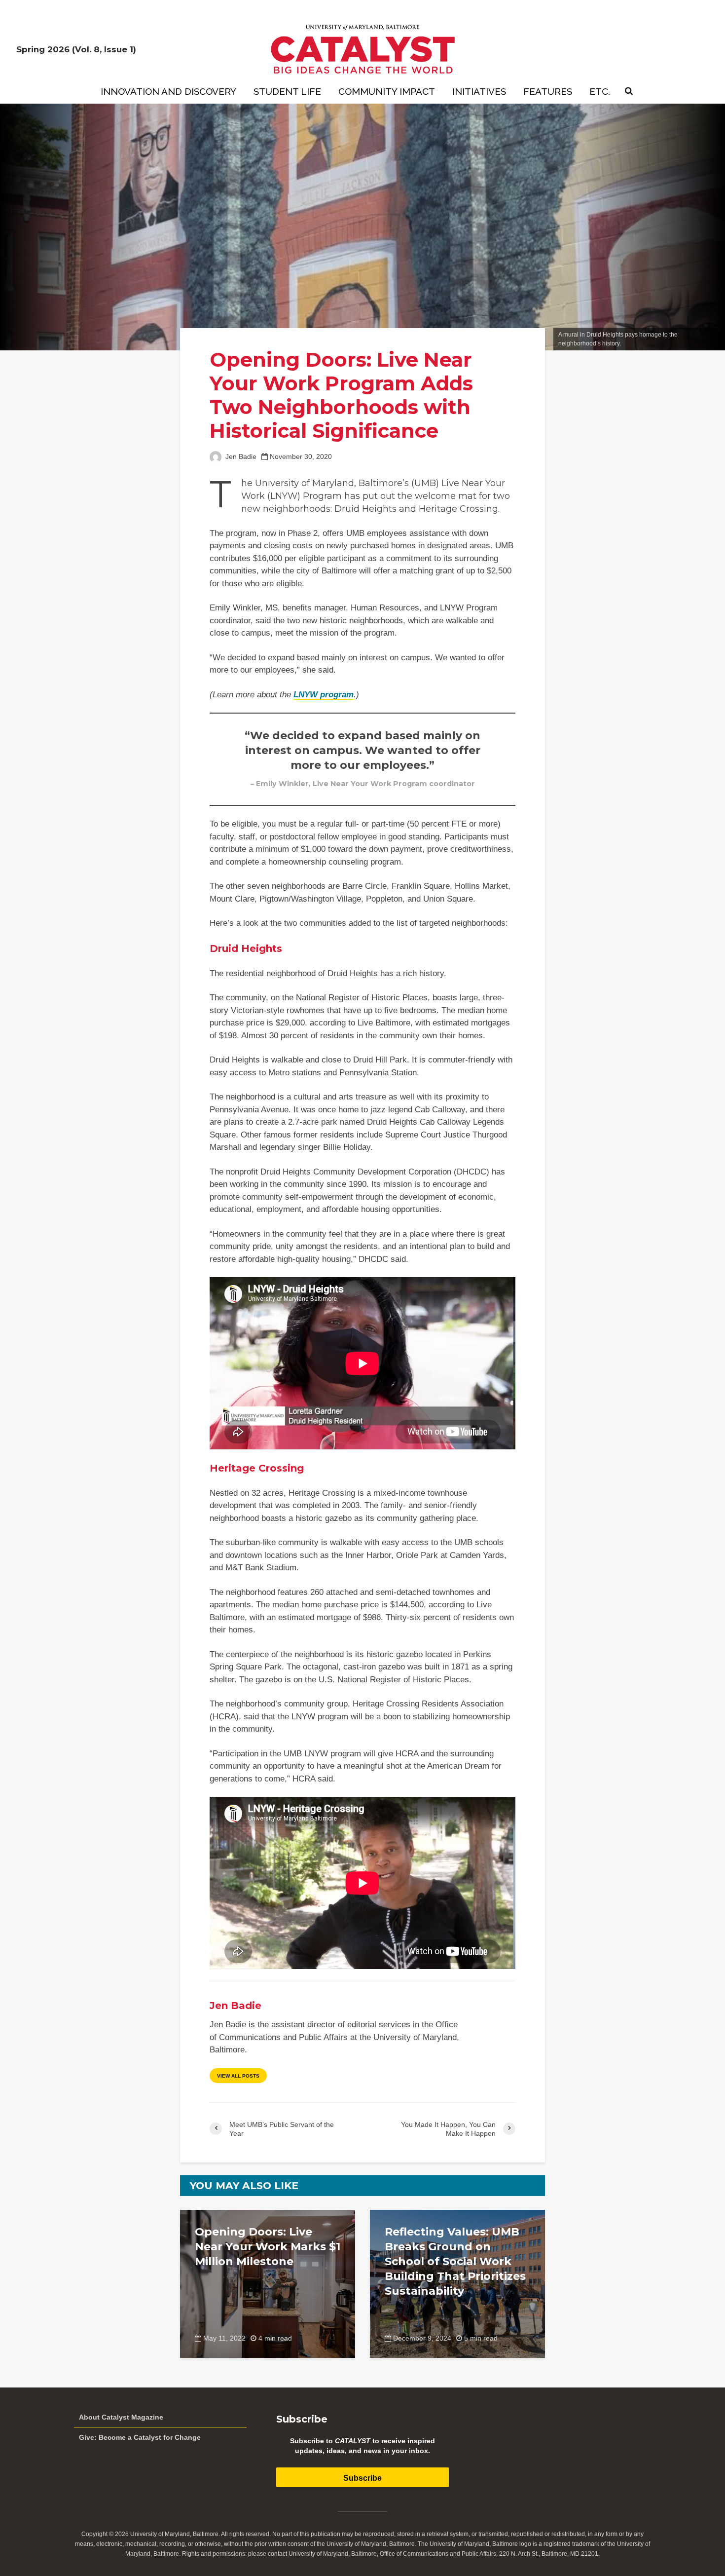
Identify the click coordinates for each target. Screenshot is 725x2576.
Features (548, 91)
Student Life (287, 91)
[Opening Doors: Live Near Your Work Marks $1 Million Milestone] (268, 2283)
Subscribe (362, 2478)
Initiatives (479, 91)
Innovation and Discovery (168, 91)
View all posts (238, 2076)
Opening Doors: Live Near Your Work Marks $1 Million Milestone (268, 2247)
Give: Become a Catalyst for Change (140, 2437)
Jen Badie (240, 457)
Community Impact (387, 91)
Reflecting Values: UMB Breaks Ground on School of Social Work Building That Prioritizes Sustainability (455, 2261)
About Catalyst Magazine (121, 2417)
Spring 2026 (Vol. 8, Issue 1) (76, 49)
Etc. (600, 91)
